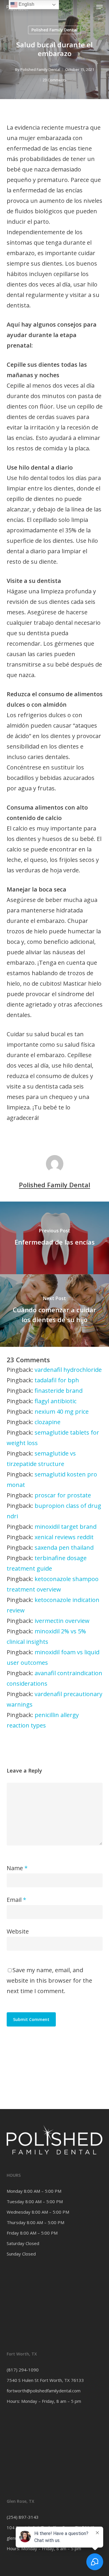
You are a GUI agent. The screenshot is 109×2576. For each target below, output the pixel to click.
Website (18, 1931)
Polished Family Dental (54, 30)
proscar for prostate (63, 1495)
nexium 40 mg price (62, 1411)
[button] (99, 7)
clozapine (48, 1422)
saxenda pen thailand (64, 1547)
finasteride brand (59, 1391)
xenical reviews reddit (64, 1537)
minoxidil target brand (66, 1527)
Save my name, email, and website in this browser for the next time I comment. (49, 1980)
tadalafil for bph (57, 1380)
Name (17, 1868)
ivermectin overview (62, 1621)
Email (16, 1900)
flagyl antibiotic (56, 1401)
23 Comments (55, 80)
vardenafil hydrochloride (68, 1370)
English (26, 4)
